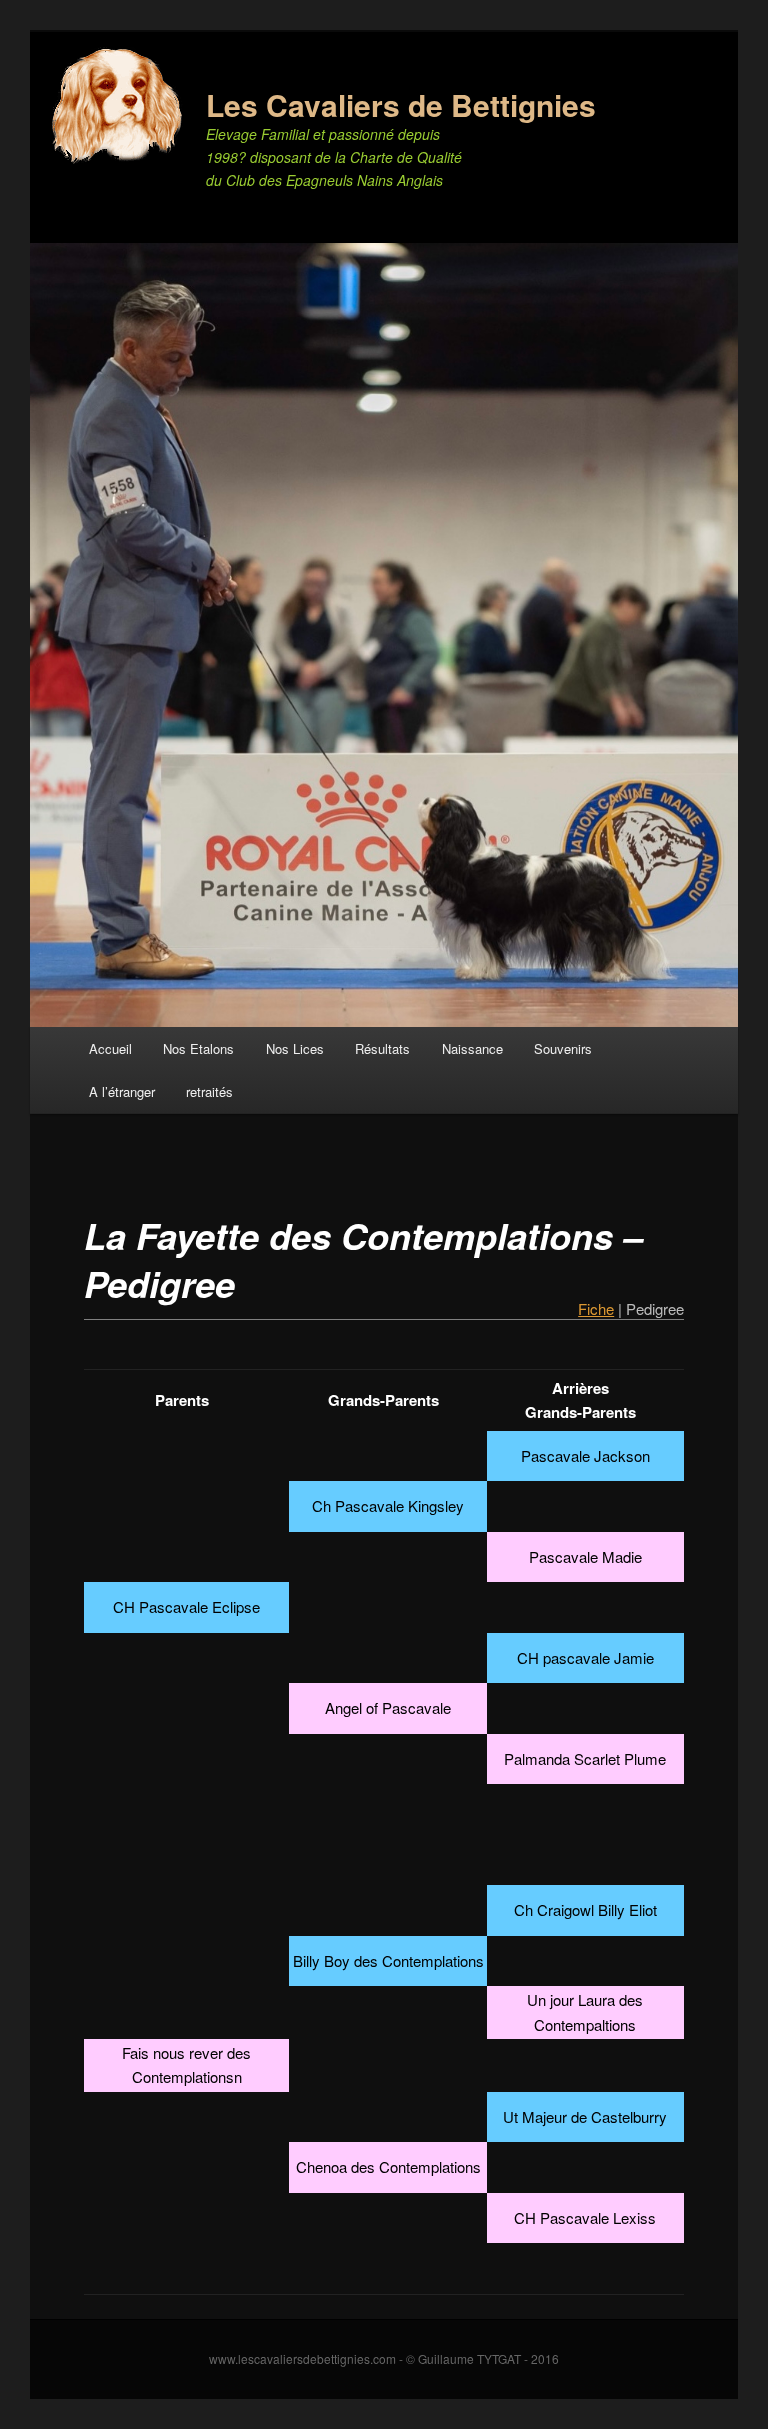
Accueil (110, 1048)
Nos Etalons (198, 1048)
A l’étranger (122, 1091)
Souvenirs (563, 1048)
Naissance (472, 1048)
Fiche (596, 1308)
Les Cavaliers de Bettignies (401, 104)
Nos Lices (295, 1048)
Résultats (382, 1048)
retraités (209, 1091)
